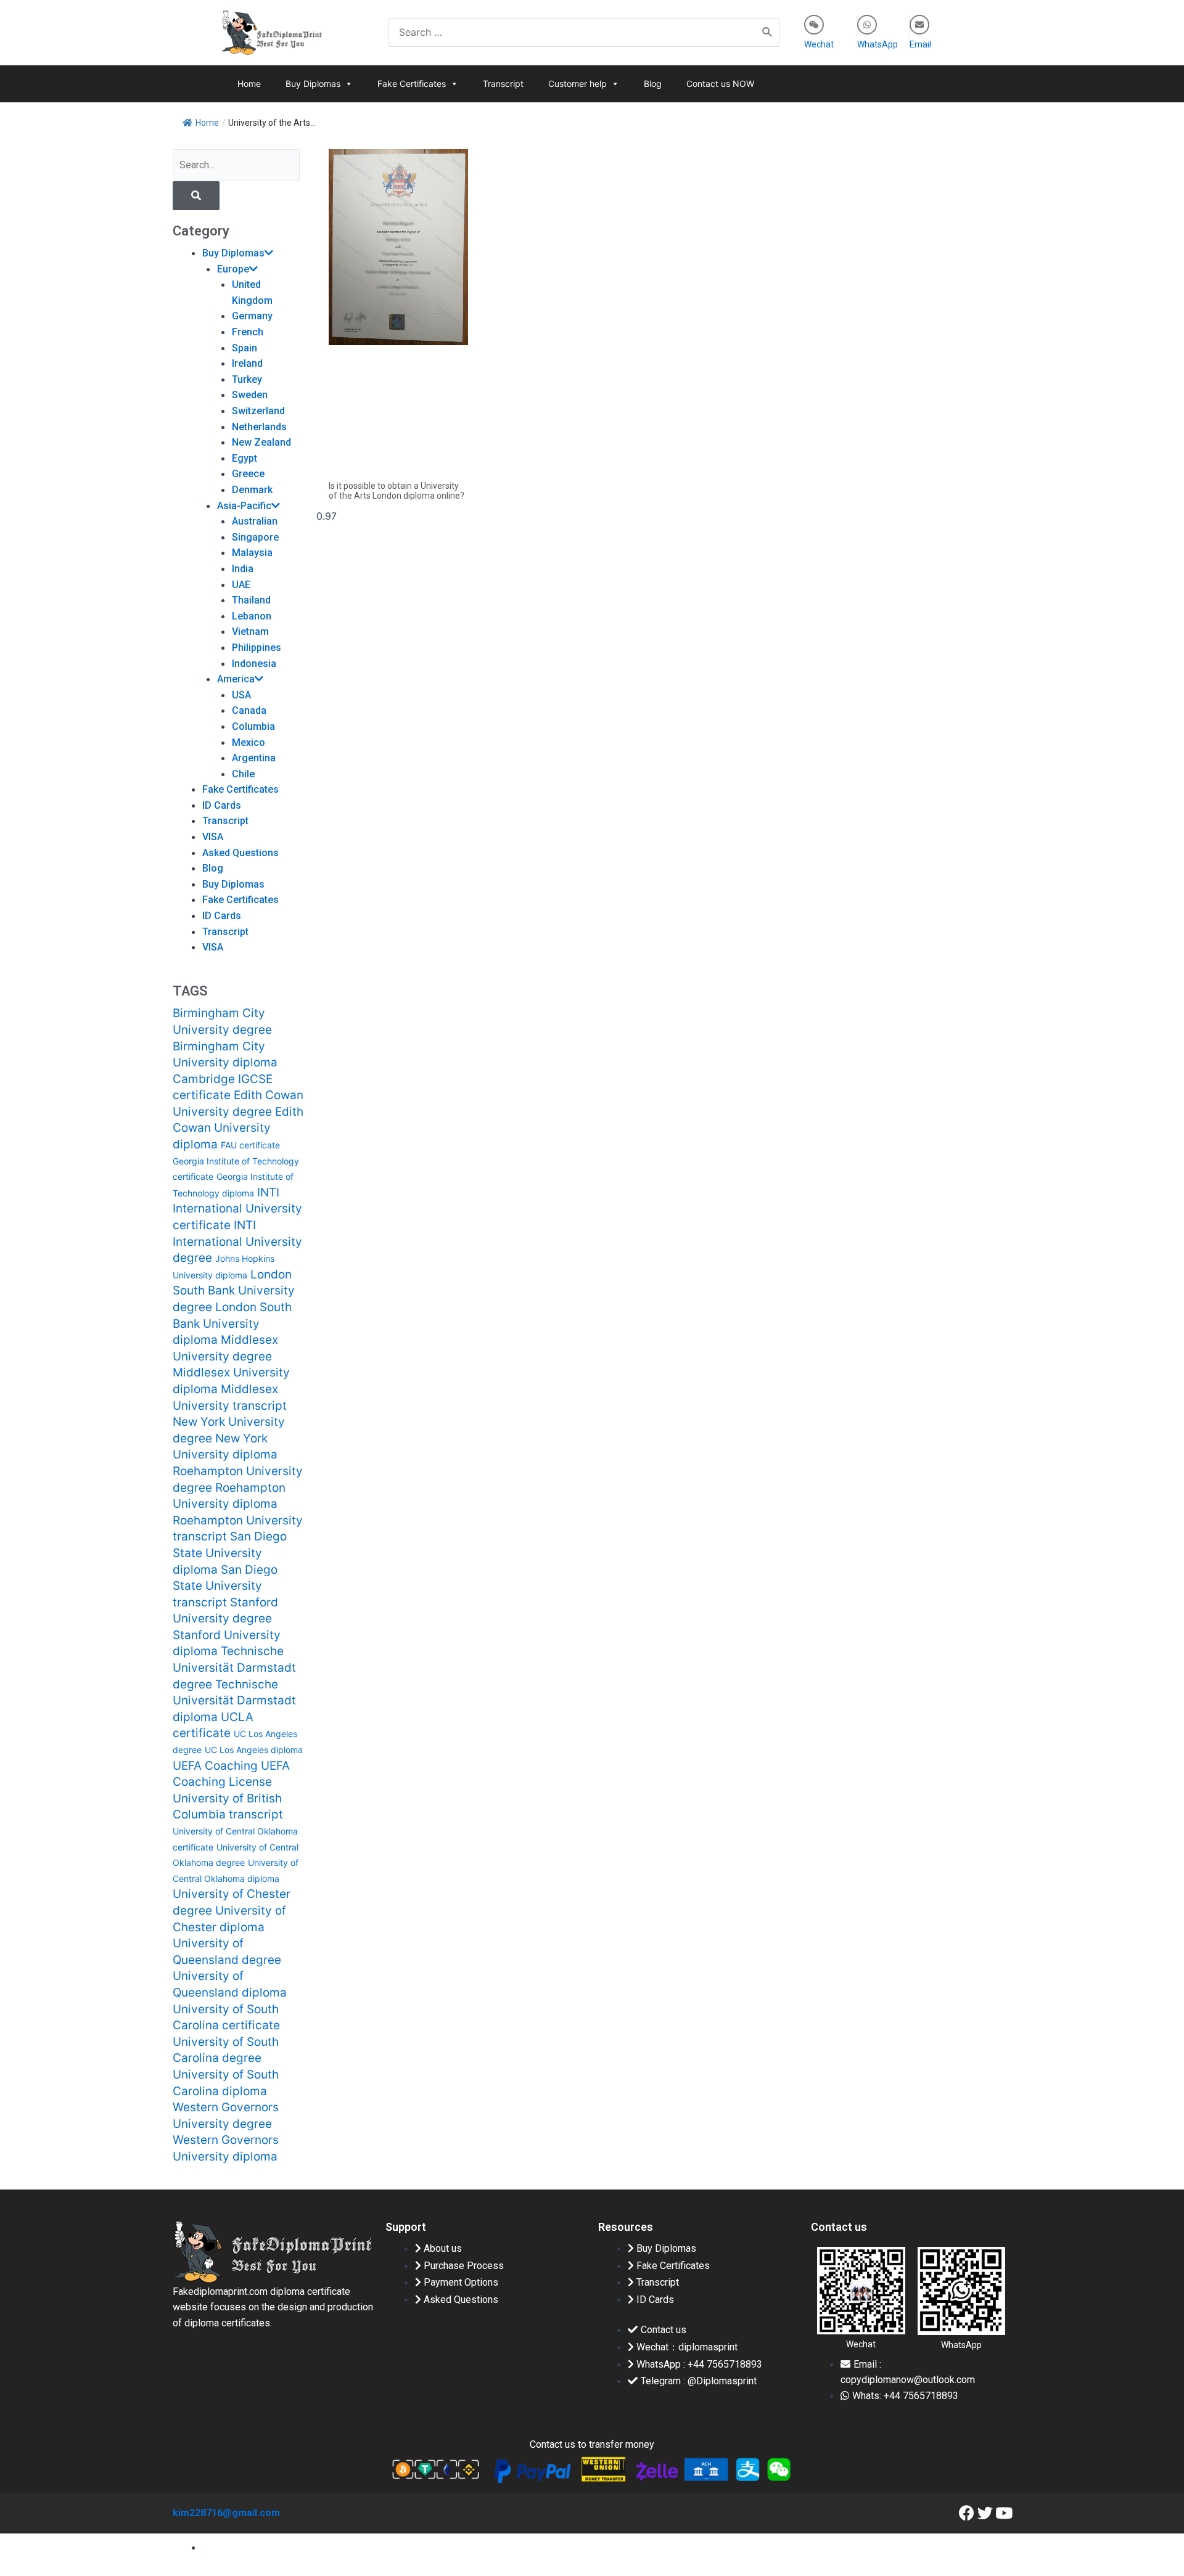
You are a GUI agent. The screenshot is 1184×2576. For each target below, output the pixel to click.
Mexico (249, 742)
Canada (249, 710)
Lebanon (252, 616)
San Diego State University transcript (225, 1586)
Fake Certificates (412, 84)
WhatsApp (878, 44)
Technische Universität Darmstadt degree (234, 1667)
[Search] (768, 32)
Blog (653, 84)
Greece (248, 474)
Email (920, 44)
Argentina (254, 758)
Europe (233, 269)
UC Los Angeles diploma (254, 1750)
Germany (252, 316)
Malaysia (252, 553)
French (248, 332)
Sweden (250, 395)
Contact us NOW (720, 84)
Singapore (255, 537)
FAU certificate (250, 1145)
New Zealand (261, 442)
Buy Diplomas (313, 84)
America (236, 679)
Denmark (252, 490)
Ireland (247, 363)
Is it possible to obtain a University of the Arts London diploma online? (397, 491)
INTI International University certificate (237, 1209)
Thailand (251, 600)
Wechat (819, 44)
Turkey (247, 379)
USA (241, 695)
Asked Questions (240, 853)
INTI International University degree (237, 1241)
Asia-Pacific (244, 506)
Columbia (253, 726)
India (243, 569)
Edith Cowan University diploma (238, 1128)
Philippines (257, 648)
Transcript (503, 84)
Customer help (578, 84)
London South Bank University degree (234, 1291)
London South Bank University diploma (232, 1323)
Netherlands (259, 427)
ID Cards (222, 805)
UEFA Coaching (215, 1766)
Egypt (245, 458)
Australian (255, 521)
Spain (245, 348)
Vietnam (250, 632)
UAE (241, 585)
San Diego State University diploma (230, 1553)
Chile (243, 774)
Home (249, 84)
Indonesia (254, 664)
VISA (213, 837)
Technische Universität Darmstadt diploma (234, 1701)
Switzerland (258, 411)
